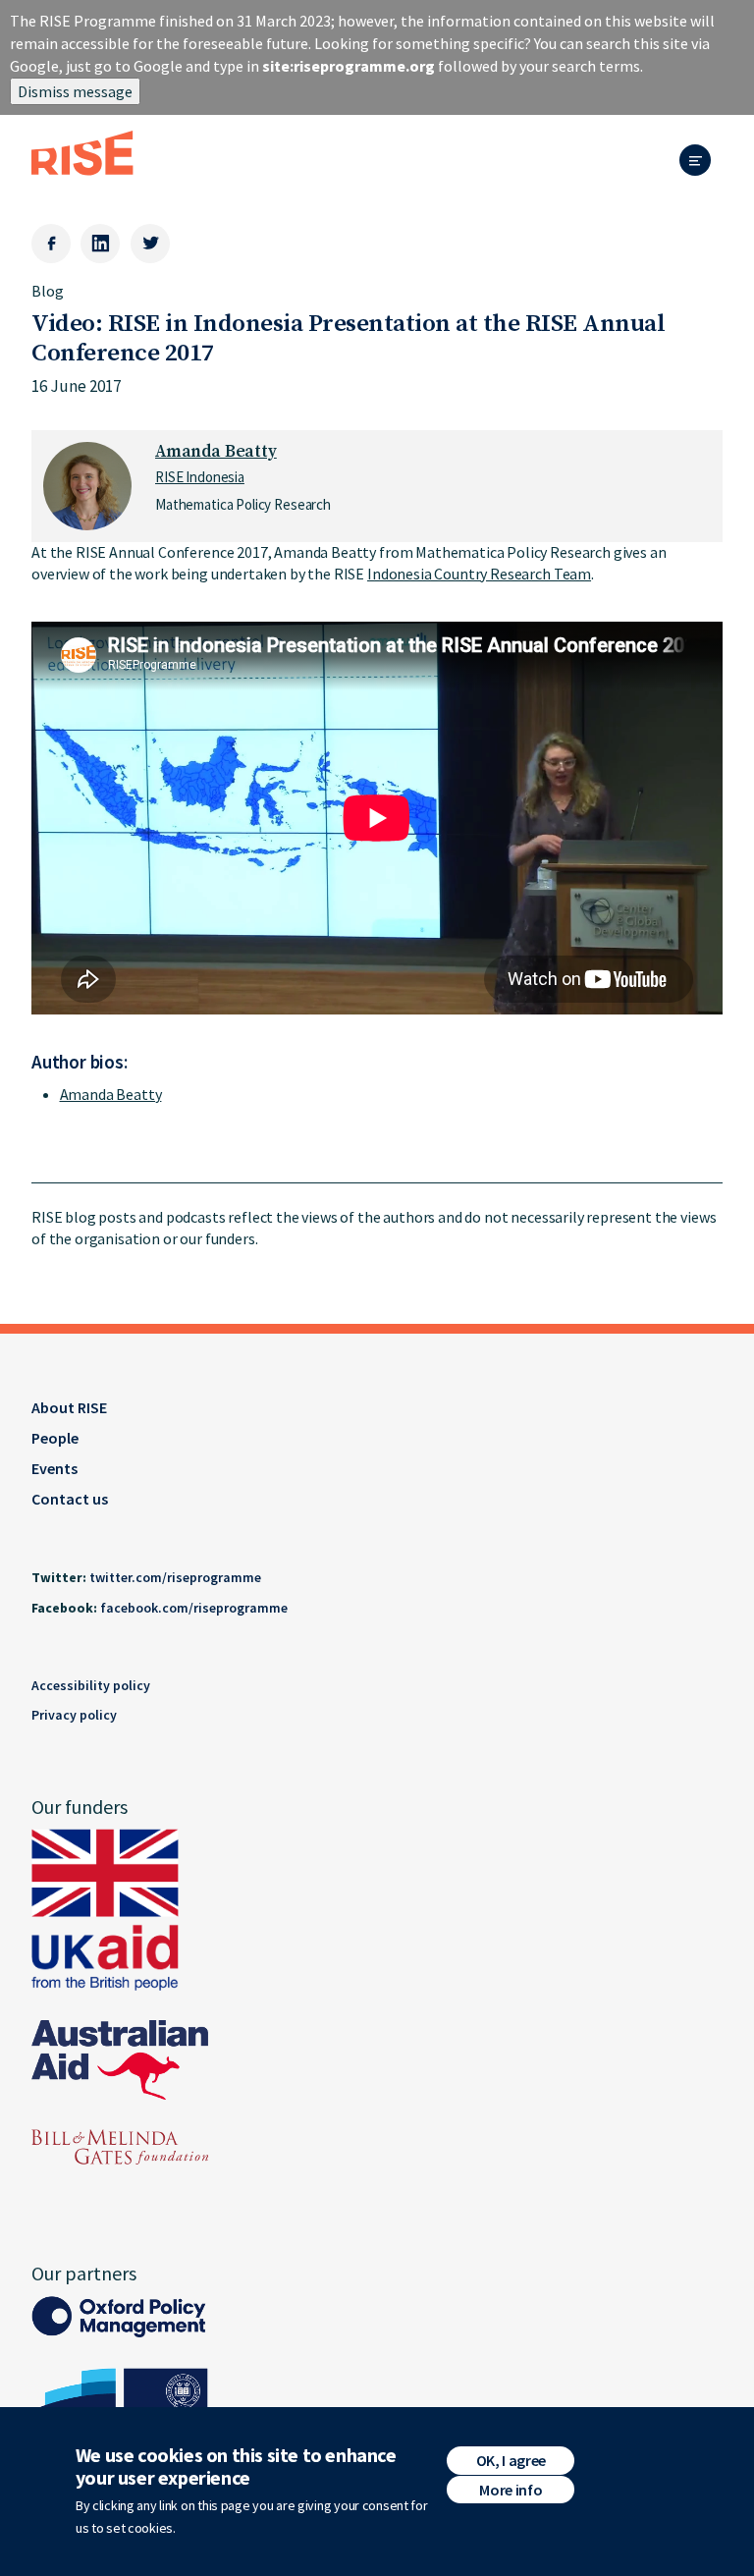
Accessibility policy (91, 1685)
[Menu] (701, 162)
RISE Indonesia (200, 477)
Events (54, 1468)
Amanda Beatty (216, 452)
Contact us (70, 1499)
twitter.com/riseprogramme (175, 1577)
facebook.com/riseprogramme (194, 1608)
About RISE (69, 1407)
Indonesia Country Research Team (479, 574)
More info (511, 2490)
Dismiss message (75, 91)
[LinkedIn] (100, 244)
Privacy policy (74, 1715)
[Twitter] (150, 244)
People (55, 1438)
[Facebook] (51, 244)
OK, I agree (511, 2460)
